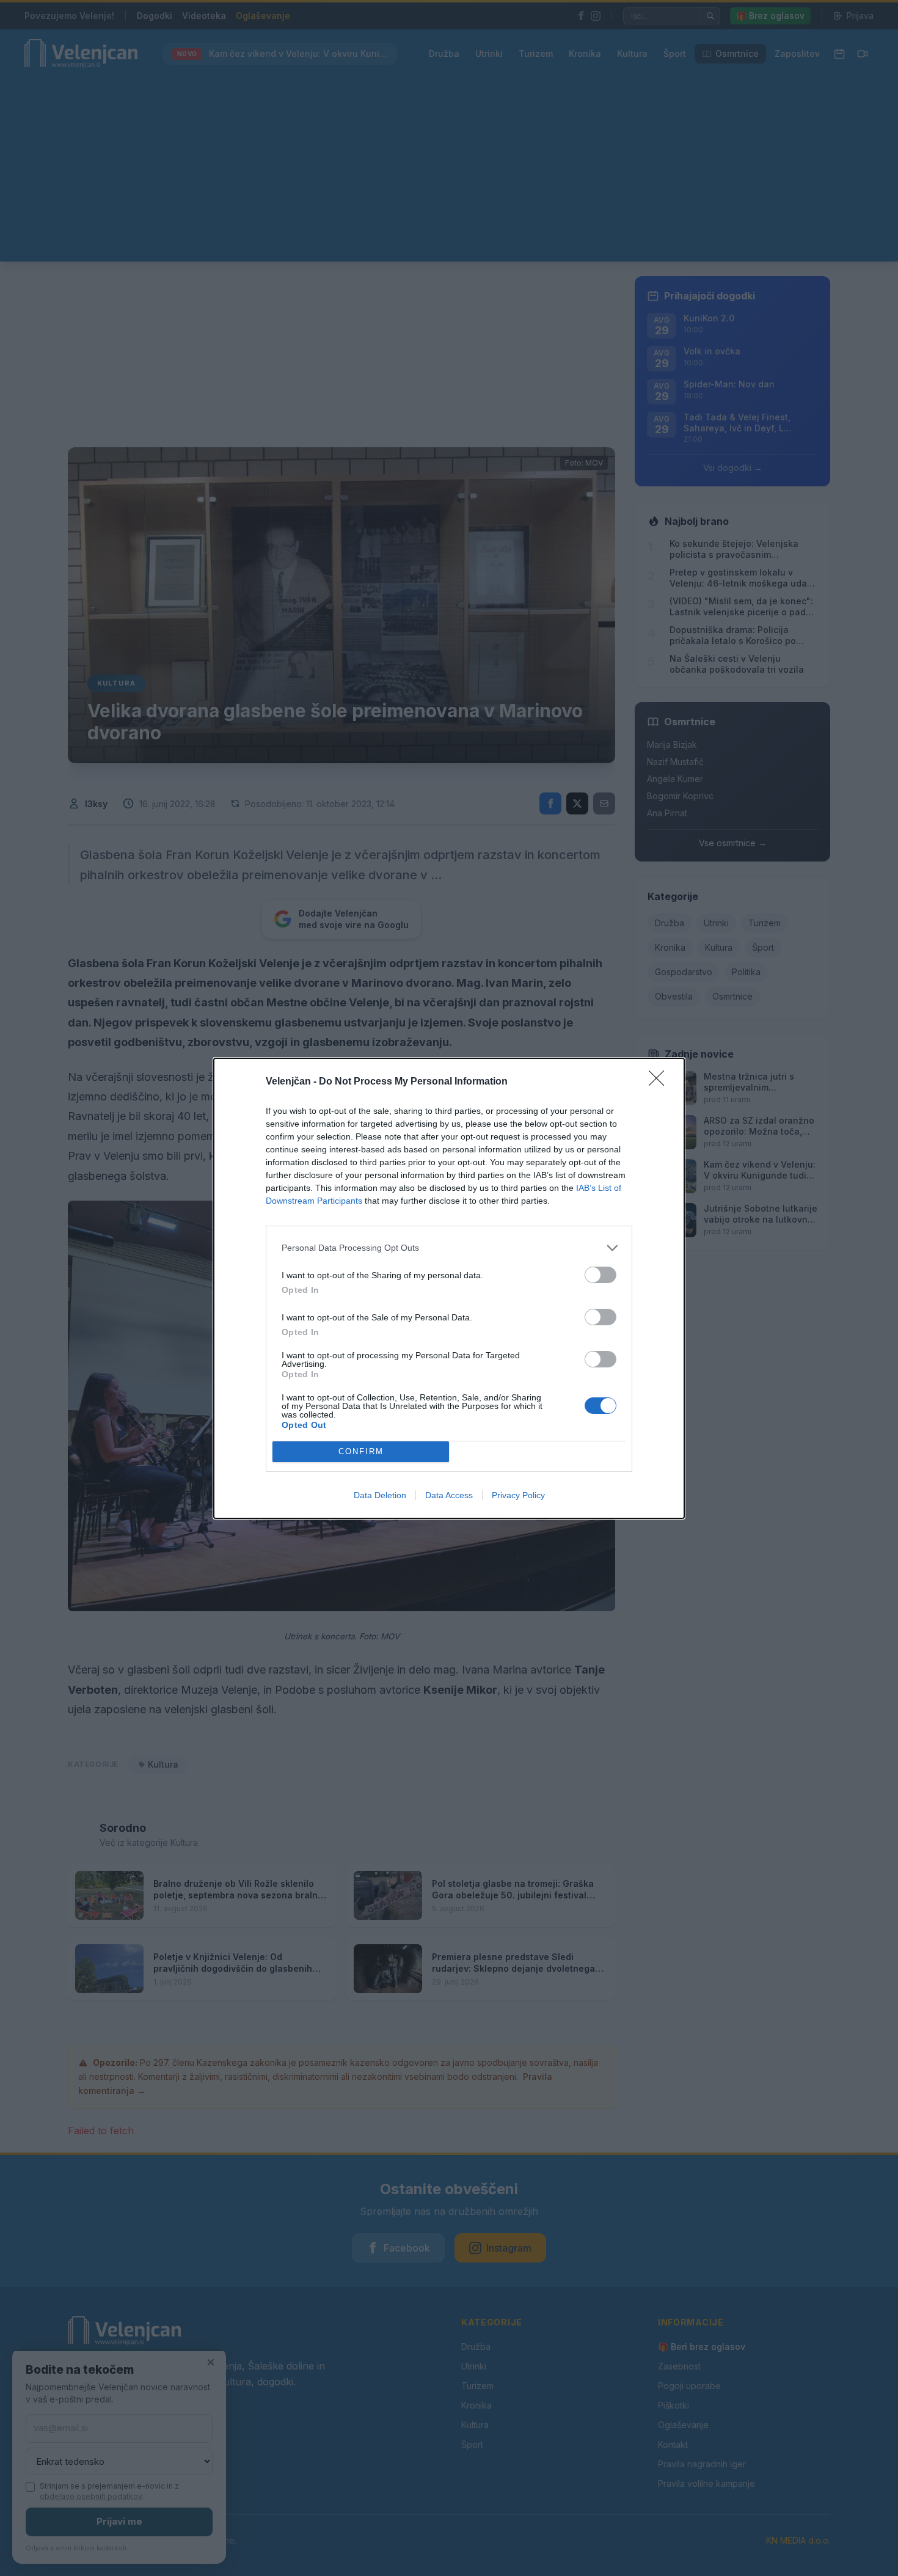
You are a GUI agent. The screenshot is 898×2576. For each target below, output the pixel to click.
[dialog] (449, 1288)
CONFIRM (361, 1451)
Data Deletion (380, 1495)
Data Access (449, 1495)
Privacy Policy (518, 1495)
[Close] (660, 1082)
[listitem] (449, 1248)
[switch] (600, 1275)
